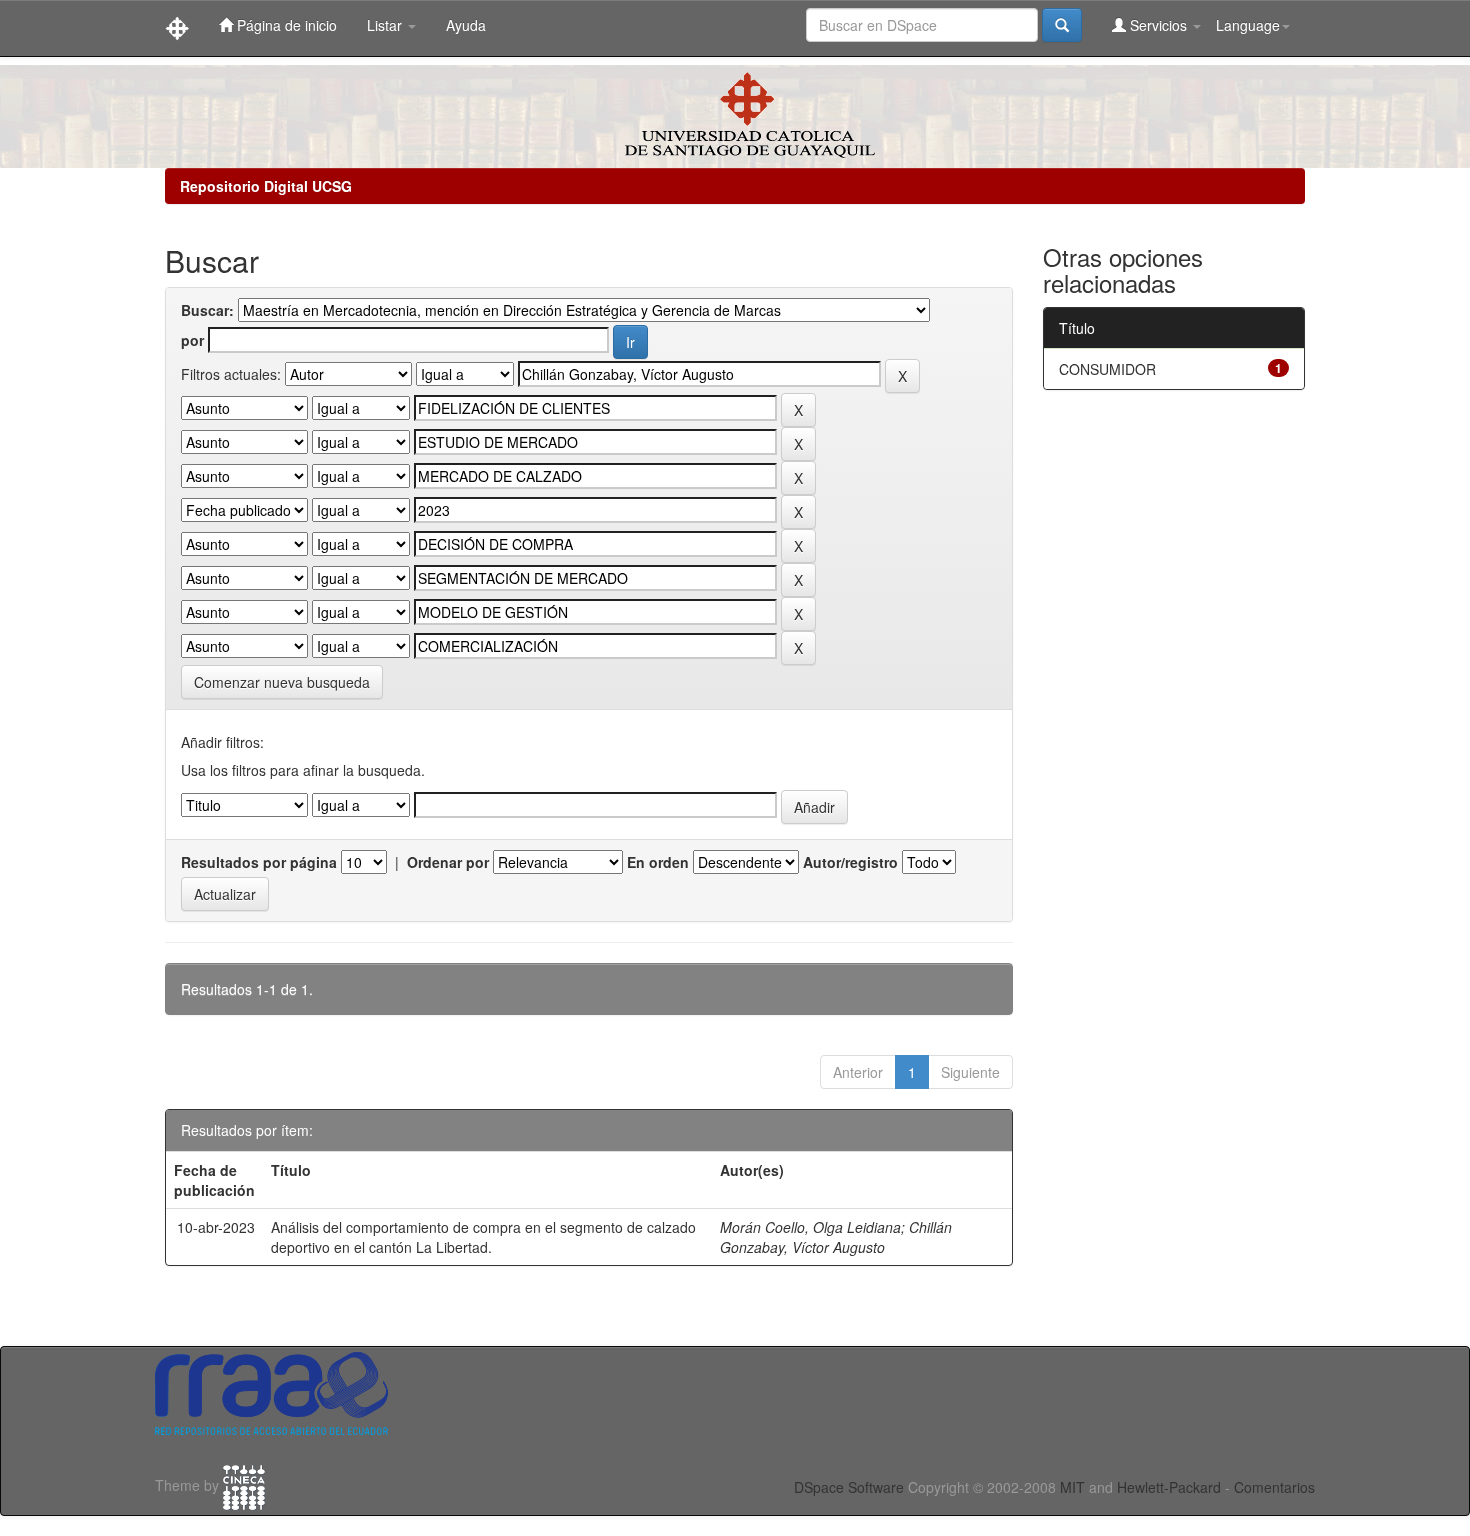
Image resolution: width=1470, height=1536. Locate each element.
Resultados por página (259, 862)
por (192, 340)
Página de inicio (285, 25)
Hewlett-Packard (1169, 1487)
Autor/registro (850, 862)
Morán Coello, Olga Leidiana (810, 1227)
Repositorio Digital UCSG (266, 186)
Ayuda (466, 25)
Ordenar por (448, 862)
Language (1248, 25)
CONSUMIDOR (1107, 369)
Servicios (1158, 25)
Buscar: (207, 310)
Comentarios (1274, 1487)
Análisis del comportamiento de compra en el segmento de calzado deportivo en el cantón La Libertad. (483, 1237)
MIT (1072, 1487)
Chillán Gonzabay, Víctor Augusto (836, 1237)
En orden (658, 862)
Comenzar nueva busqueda (282, 682)
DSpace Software (849, 1487)
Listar (386, 25)
